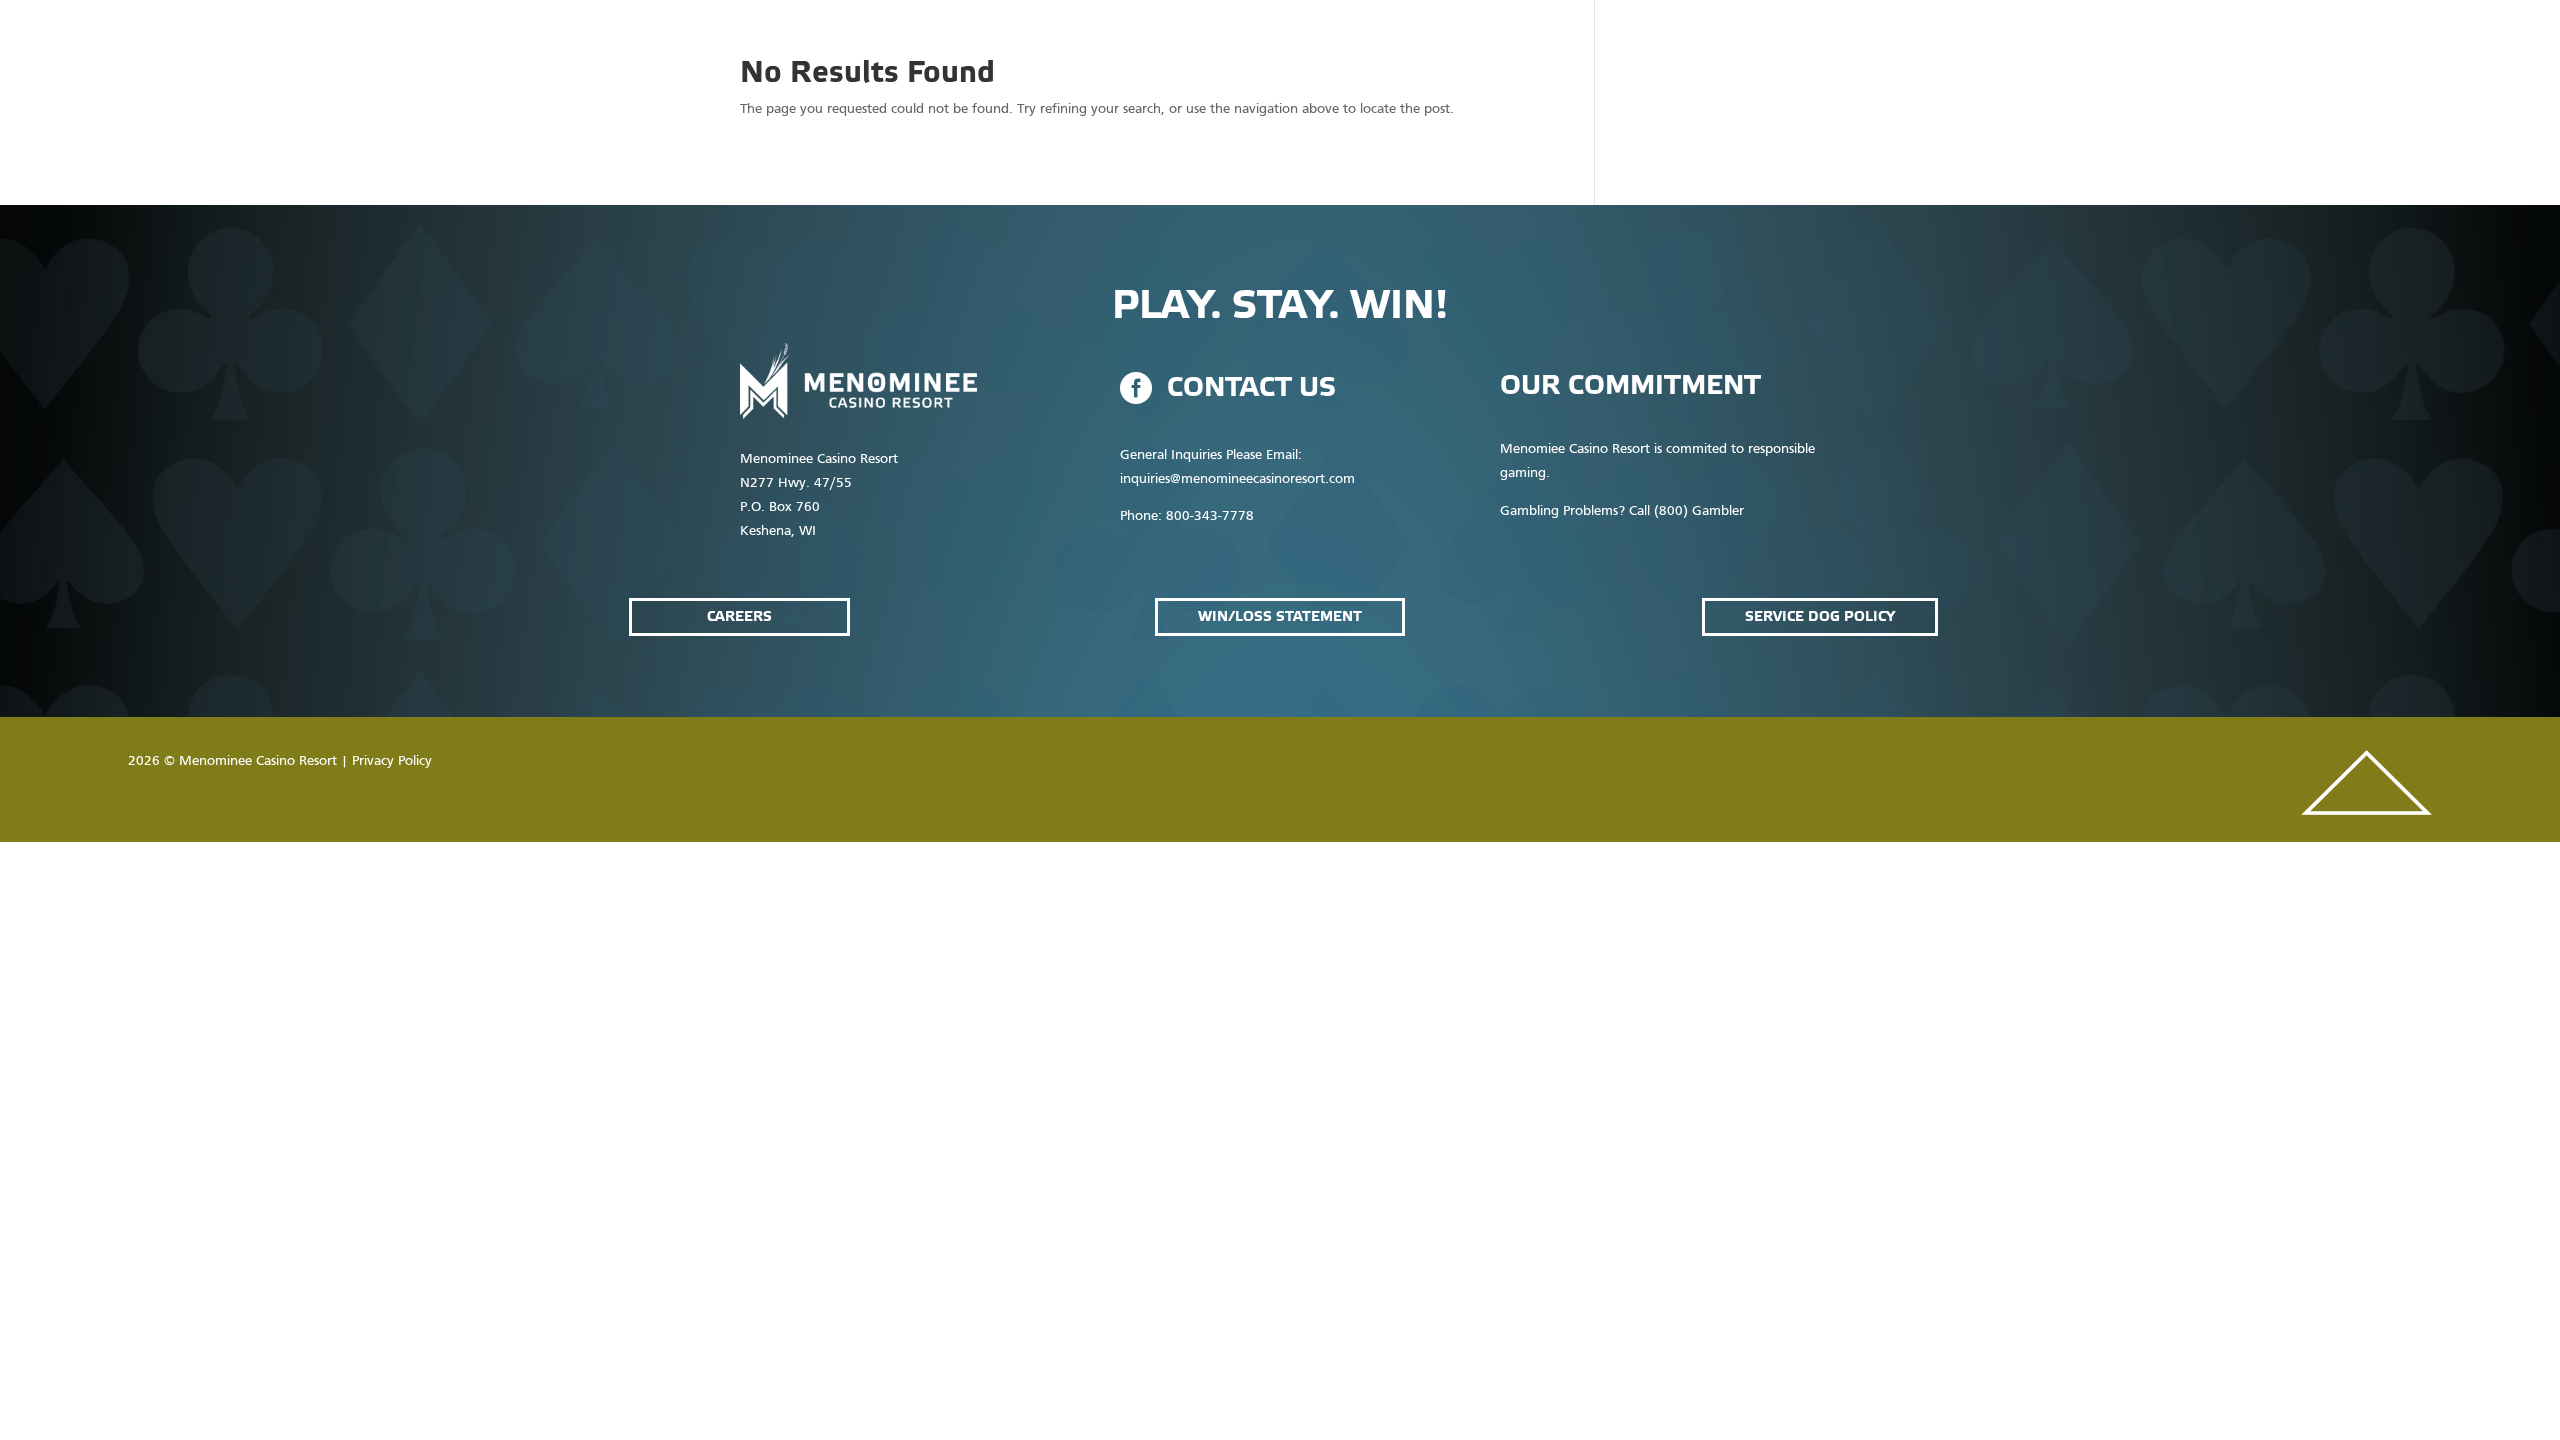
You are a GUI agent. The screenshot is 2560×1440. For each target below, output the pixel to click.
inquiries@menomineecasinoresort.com (1237, 479)
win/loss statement (1280, 616)
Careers (739, 616)
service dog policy (1820, 616)
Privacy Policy (392, 761)
